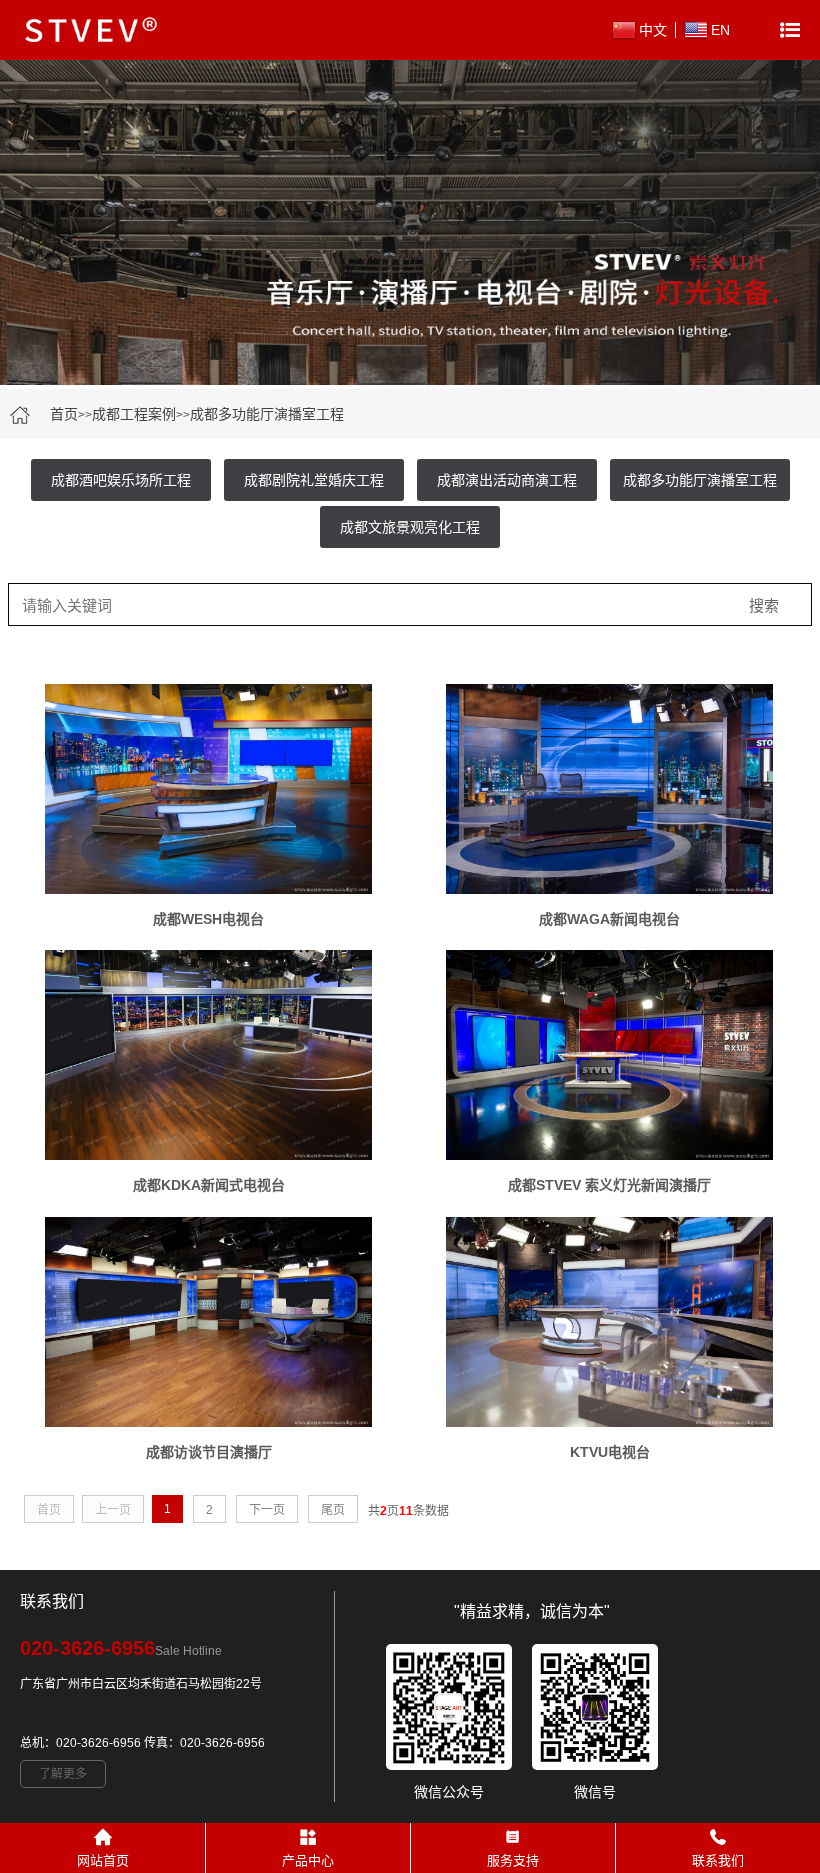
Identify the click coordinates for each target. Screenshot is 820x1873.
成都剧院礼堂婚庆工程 (314, 480)
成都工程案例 (134, 414)
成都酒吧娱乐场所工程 (121, 480)
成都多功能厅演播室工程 (267, 414)
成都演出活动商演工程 (507, 480)
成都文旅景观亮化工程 (410, 527)
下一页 (267, 1510)
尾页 (333, 1510)
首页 (64, 414)
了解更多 (63, 1774)
